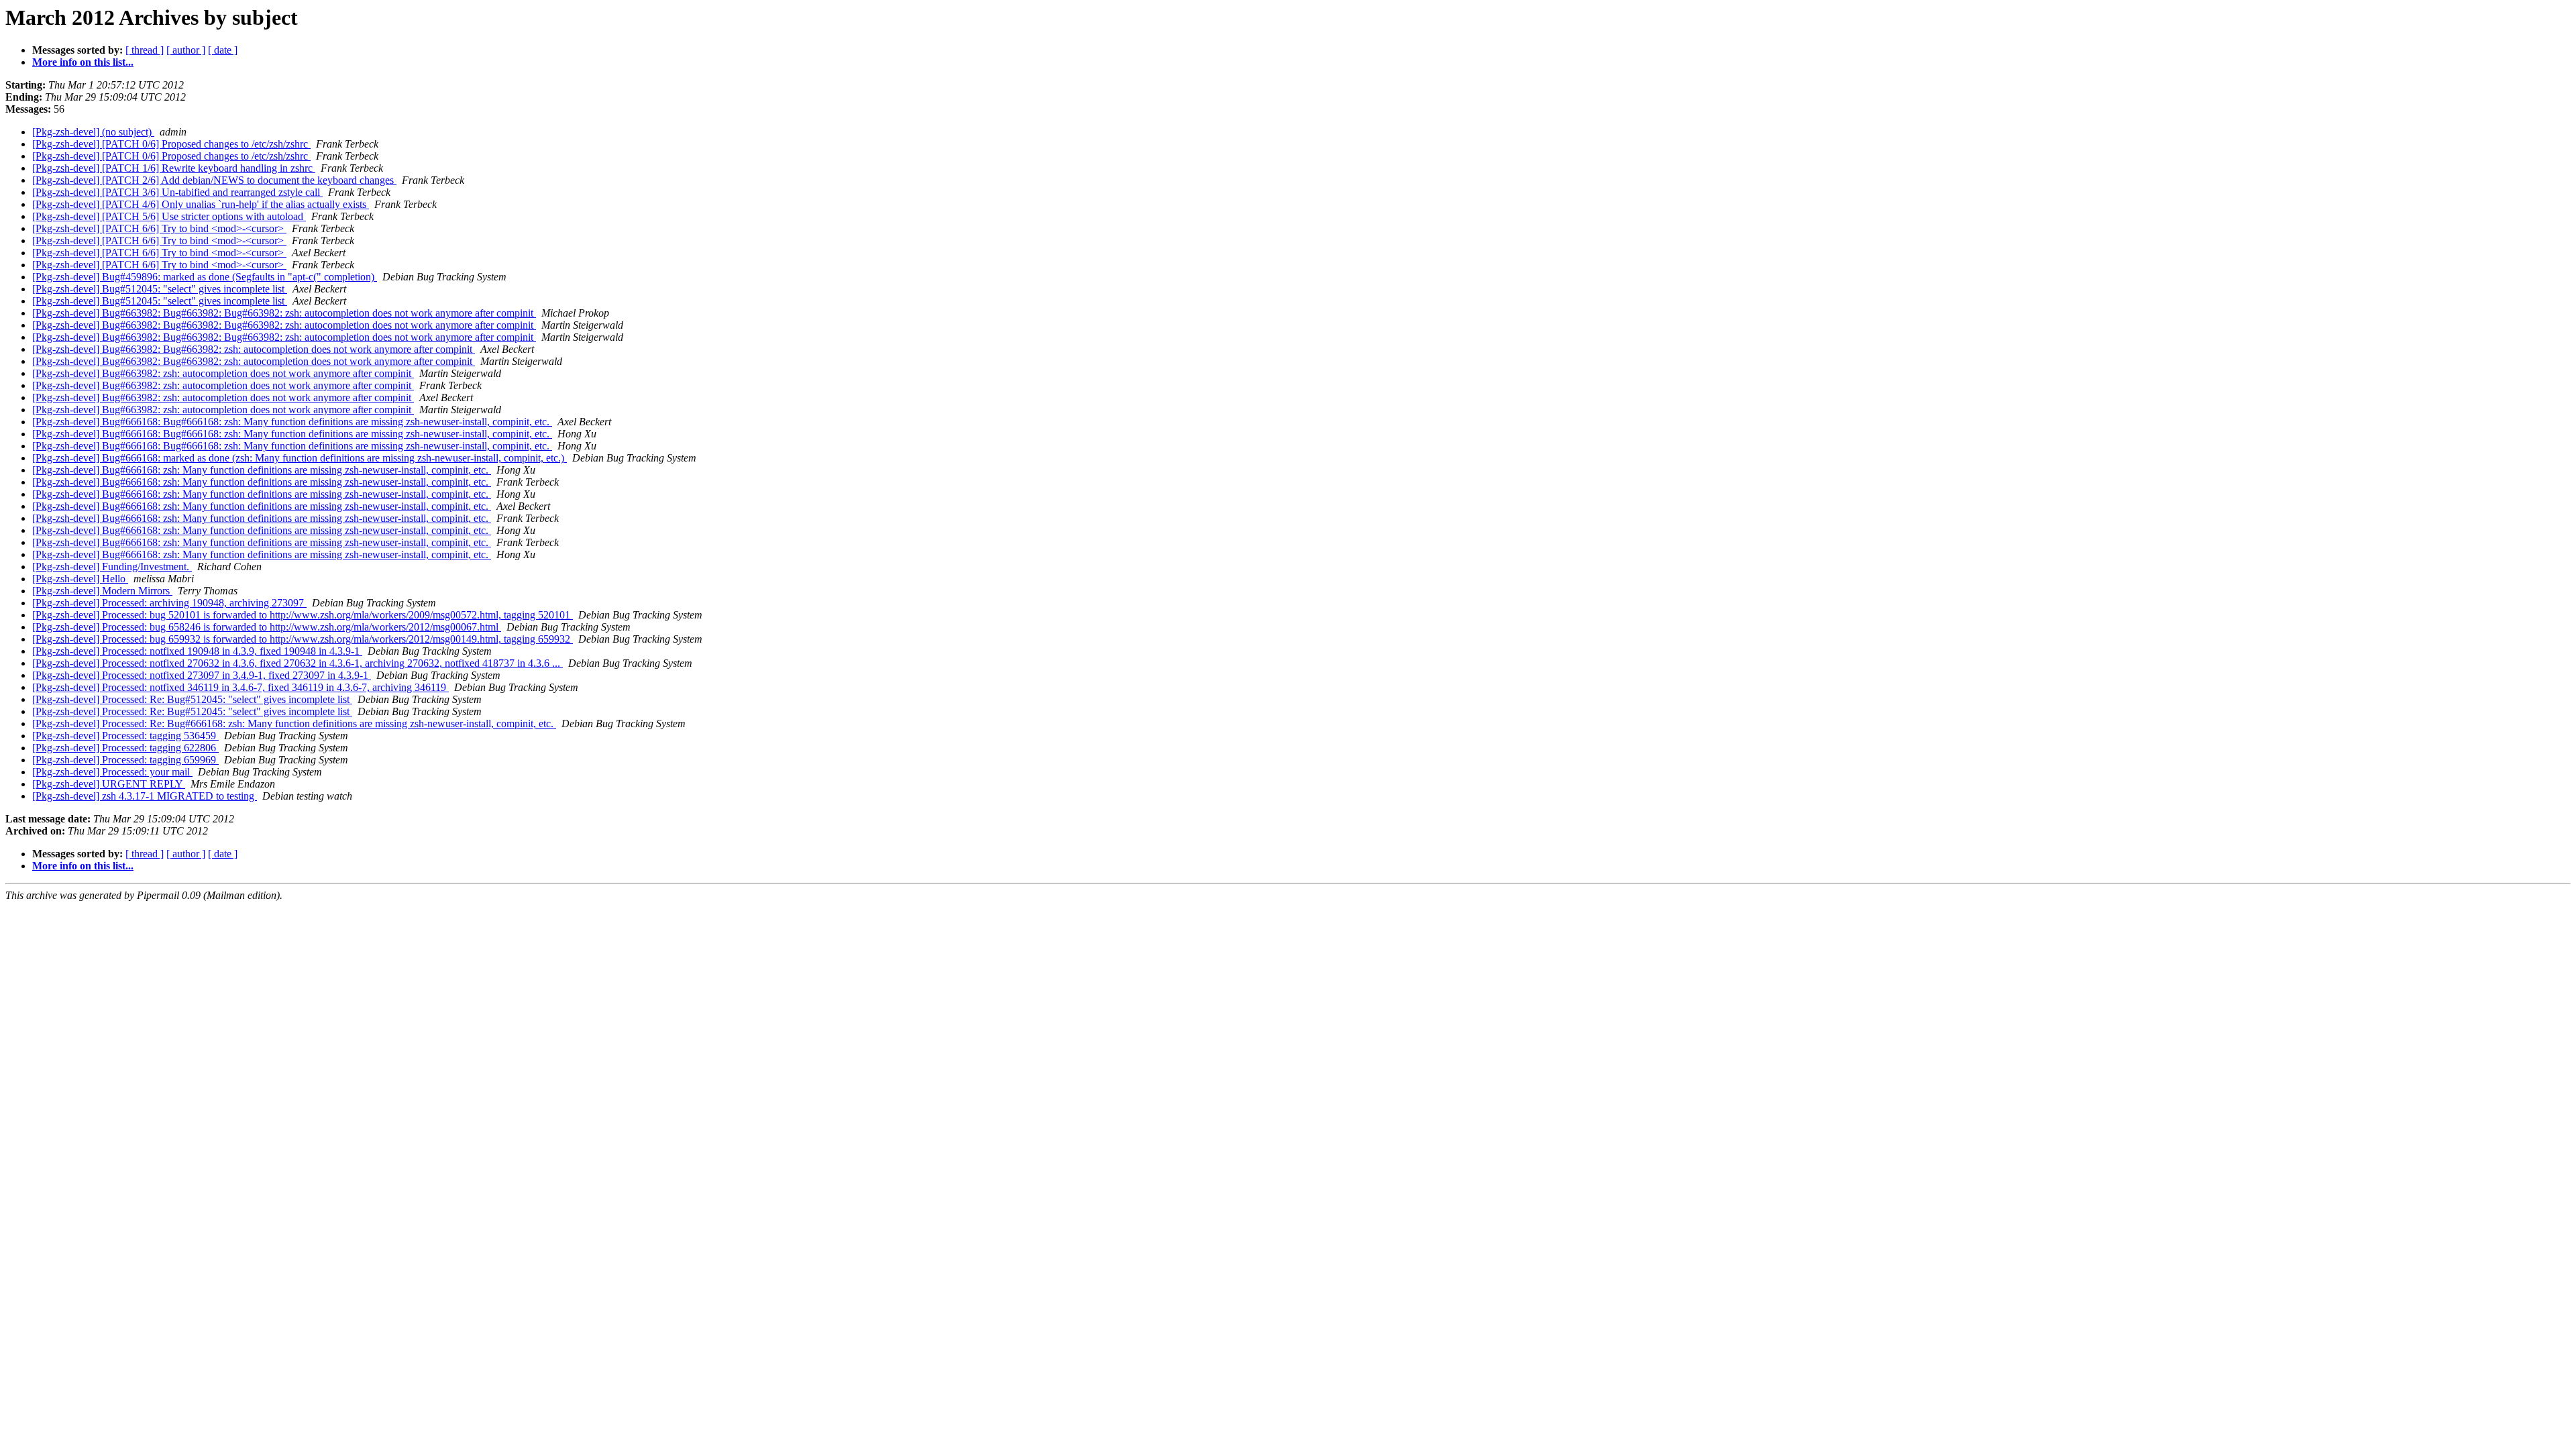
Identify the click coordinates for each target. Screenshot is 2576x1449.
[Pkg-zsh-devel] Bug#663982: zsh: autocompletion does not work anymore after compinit (223, 373)
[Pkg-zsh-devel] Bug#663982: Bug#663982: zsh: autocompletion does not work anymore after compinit (254, 349)
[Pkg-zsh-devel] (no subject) (93, 132)
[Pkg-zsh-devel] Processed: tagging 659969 (125, 760)
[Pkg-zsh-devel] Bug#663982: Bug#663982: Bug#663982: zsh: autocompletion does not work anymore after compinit (284, 313)
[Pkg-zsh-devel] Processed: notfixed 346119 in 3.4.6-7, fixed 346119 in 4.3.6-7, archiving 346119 (240, 687)
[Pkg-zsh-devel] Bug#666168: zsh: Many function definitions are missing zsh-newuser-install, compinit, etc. (262, 470)
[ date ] (223, 50)
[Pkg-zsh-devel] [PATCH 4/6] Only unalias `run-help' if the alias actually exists (201, 204)
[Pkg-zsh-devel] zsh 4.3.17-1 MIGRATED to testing (145, 796)
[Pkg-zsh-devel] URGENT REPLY (109, 784)
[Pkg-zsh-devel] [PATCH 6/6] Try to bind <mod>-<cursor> (159, 228)
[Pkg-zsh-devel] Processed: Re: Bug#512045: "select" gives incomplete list (192, 699)
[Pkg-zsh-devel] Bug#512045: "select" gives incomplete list (160, 289)
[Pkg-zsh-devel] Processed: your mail (112, 772)
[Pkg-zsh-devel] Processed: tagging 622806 (125, 748)
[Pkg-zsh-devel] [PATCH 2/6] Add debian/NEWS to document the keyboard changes (214, 180)
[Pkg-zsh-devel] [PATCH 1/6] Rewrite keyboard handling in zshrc (174, 168)
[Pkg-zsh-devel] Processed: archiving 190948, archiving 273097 (169, 603)
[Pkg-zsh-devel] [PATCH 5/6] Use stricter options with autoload (169, 216)
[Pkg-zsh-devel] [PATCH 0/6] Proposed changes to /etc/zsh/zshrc (171, 144)
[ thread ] (145, 50)
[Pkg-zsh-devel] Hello (80, 579)
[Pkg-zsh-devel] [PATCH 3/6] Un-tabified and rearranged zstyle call (177, 192)
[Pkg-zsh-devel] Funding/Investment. (112, 567)
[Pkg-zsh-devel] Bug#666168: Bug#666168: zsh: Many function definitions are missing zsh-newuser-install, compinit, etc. (292, 422)
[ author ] (186, 50)
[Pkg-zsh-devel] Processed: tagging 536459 (125, 736)
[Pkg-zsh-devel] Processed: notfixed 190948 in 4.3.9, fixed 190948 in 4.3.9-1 (197, 651)
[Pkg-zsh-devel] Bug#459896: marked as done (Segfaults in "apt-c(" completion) (205, 277)
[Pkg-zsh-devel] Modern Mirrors (102, 591)
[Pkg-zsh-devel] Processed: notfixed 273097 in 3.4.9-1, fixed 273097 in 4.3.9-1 (202, 675)
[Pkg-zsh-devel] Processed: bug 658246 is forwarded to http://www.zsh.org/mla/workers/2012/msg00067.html (267, 627)
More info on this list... (83, 62)
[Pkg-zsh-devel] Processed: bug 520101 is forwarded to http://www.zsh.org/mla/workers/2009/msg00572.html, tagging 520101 (303, 615)
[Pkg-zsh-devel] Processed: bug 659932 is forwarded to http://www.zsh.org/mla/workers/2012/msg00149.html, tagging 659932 (303, 639)
